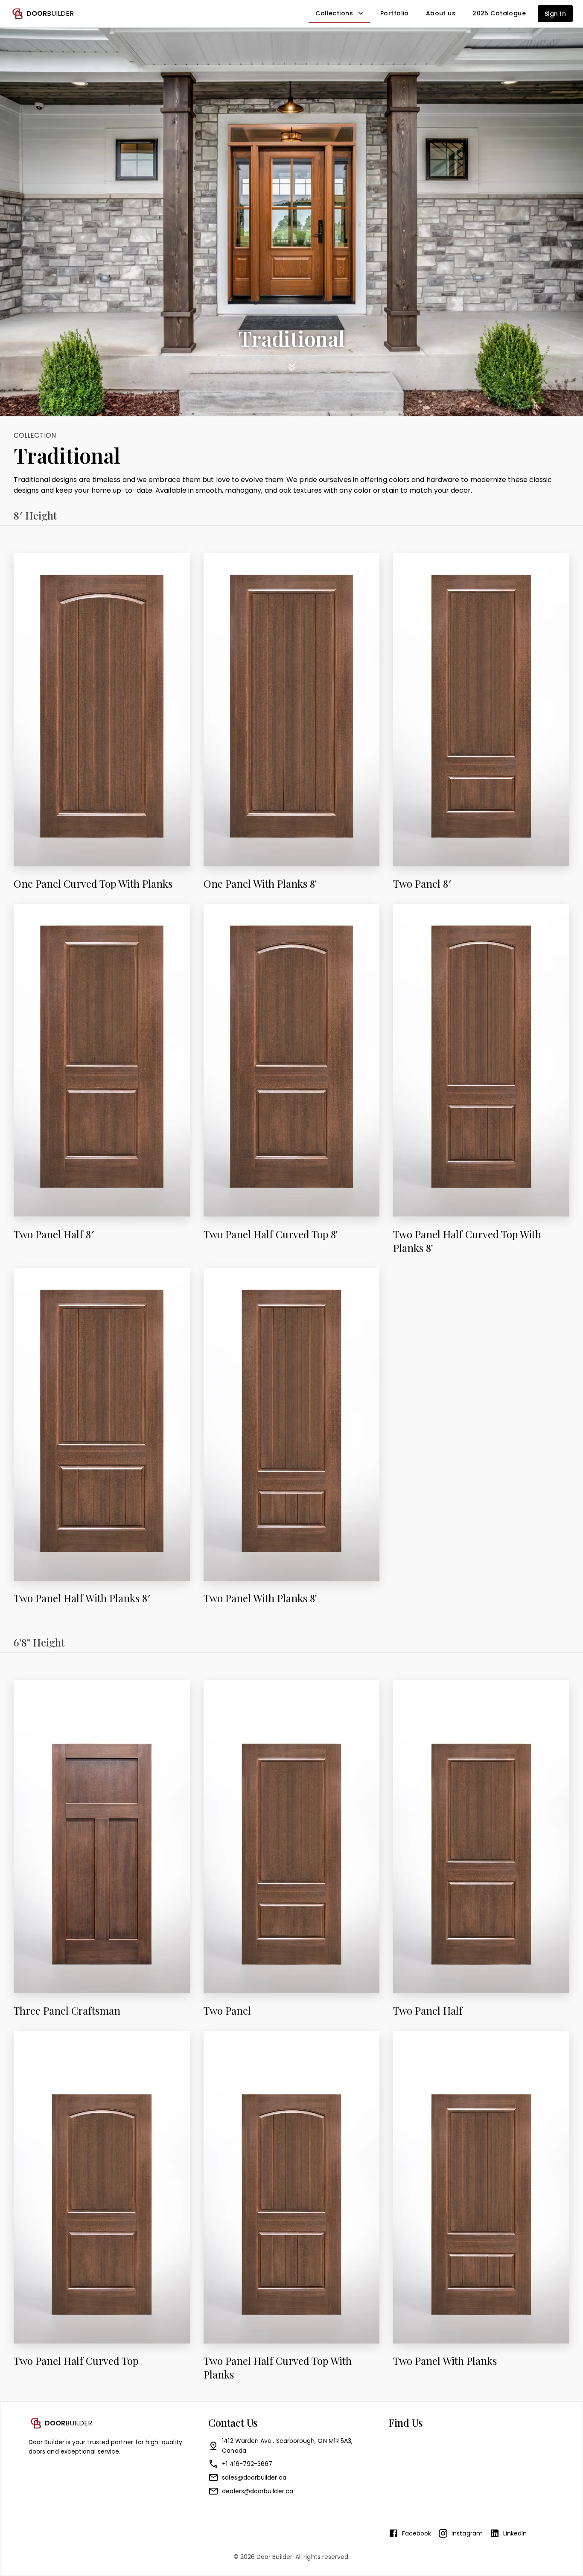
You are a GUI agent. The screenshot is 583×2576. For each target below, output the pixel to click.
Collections (334, 13)
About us (441, 13)
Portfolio (395, 13)
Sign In (555, 14)
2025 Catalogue (499, 13)
